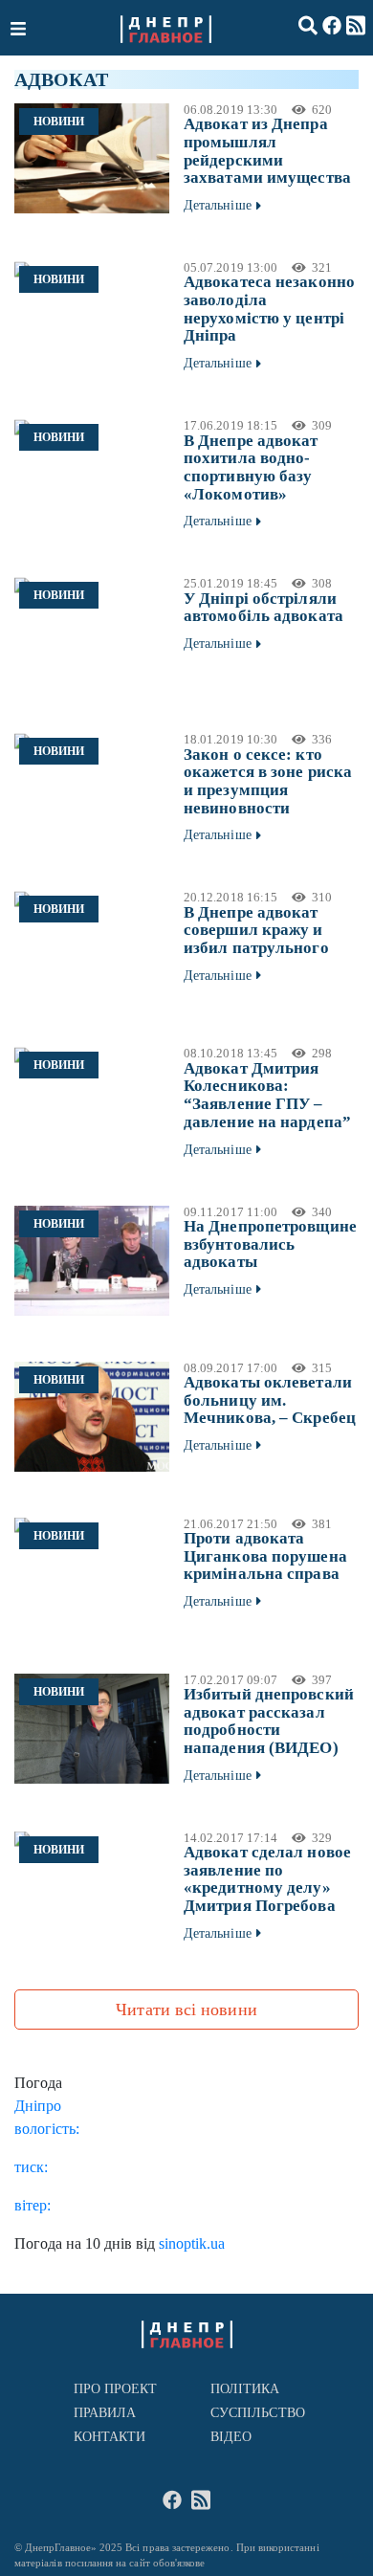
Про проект (116, 2389)
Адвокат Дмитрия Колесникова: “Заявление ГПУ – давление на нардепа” (267, 1095)
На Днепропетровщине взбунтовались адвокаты (270, 1244)
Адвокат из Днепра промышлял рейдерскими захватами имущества (267, 151)
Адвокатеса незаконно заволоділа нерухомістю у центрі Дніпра (269, 309)
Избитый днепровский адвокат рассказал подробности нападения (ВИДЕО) (269, 1721)
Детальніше (218, 205)
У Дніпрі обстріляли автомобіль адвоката (263, 608)
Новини (59, 122)
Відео (231, 2437)
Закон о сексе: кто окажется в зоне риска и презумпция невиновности (268, 781)
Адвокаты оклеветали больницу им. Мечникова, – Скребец (270, 1400)
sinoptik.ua (192, 2243)
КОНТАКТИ (110, 2437)
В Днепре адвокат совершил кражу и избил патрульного (256, 930)
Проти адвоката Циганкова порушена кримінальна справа (265, 1556)
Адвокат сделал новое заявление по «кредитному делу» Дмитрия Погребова (267, 1879)
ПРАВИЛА (105, 2413)
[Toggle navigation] (20, 28)
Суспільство (258, 2413)
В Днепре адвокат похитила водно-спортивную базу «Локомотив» (251, 467)
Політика (245, 2389)
